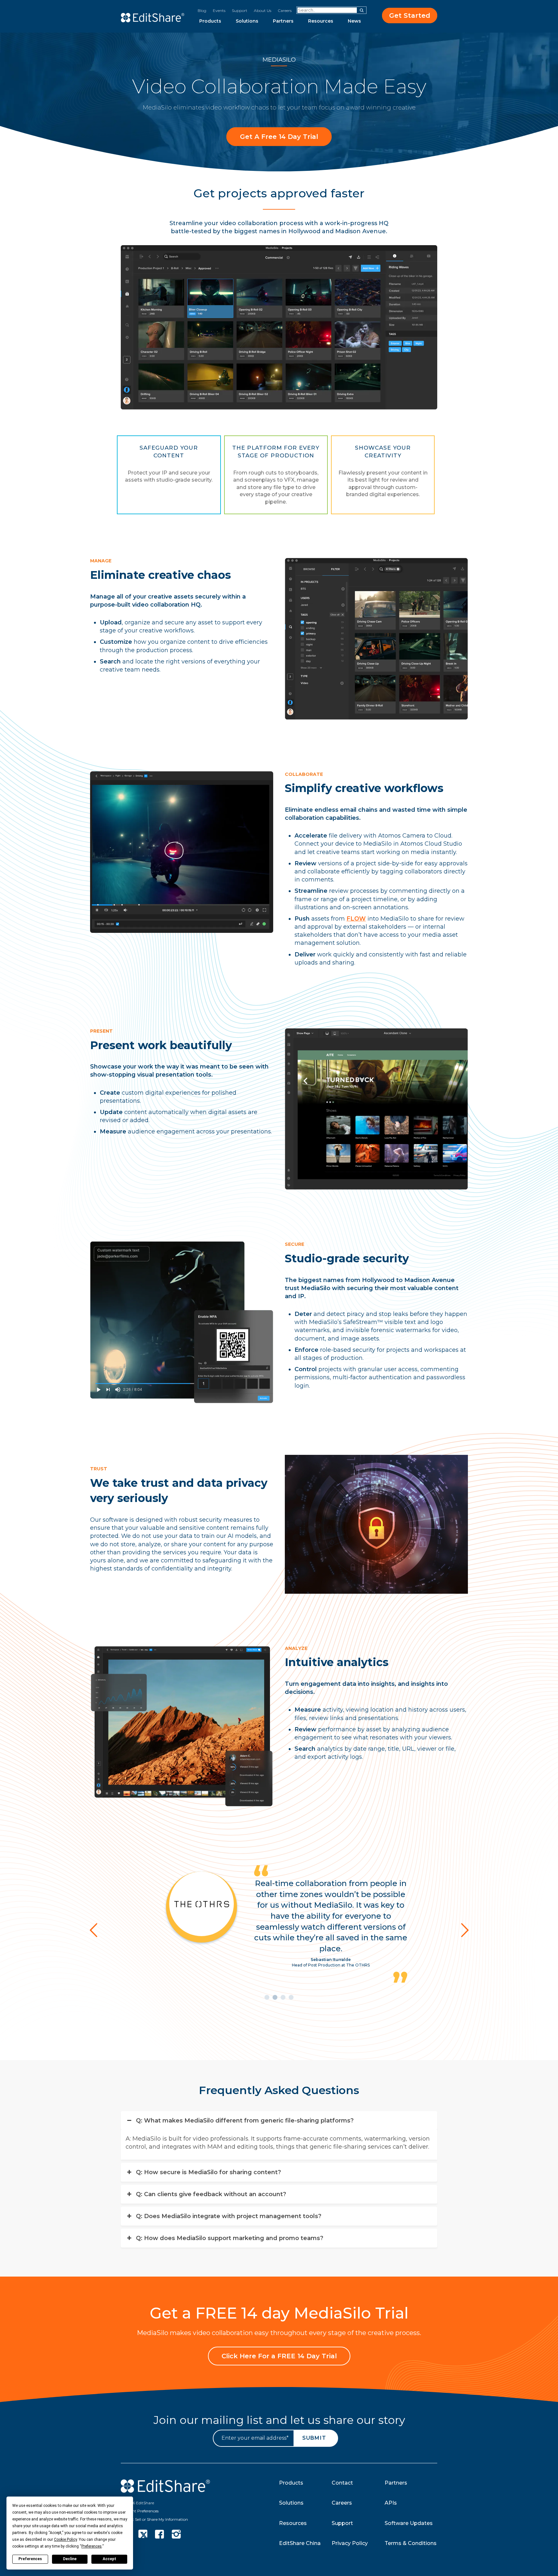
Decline (70, 2559)
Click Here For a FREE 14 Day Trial (279, 2356)
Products (210, 21)
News (354, 21)
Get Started (410, 16)
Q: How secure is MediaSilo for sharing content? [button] (208, 2137)
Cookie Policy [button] (65, 2539)
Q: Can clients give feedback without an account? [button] (211, 2159)
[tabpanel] (279, 1904)
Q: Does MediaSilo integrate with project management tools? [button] (229, 2181)
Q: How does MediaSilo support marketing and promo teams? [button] (230, 2203)
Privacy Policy (350, 2543)
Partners (283, 21)
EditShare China (300, 2543)
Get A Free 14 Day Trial (279, 137)
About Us (263, 10)
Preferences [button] (92, 2546)
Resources (321, 21)
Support (240, 10)
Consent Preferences (140, 2511)
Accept (109, 2559)
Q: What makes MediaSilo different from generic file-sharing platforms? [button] (245, 2085)
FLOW (356, 919)
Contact (342, 2482)
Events (219, 10)
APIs (391, 2503)
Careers (285, 10)
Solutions (247, 21)
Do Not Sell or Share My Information (154, 2519)
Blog (202, 10)
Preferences (30, 2559)
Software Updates (409, 2523)
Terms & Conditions (411, 2543)
